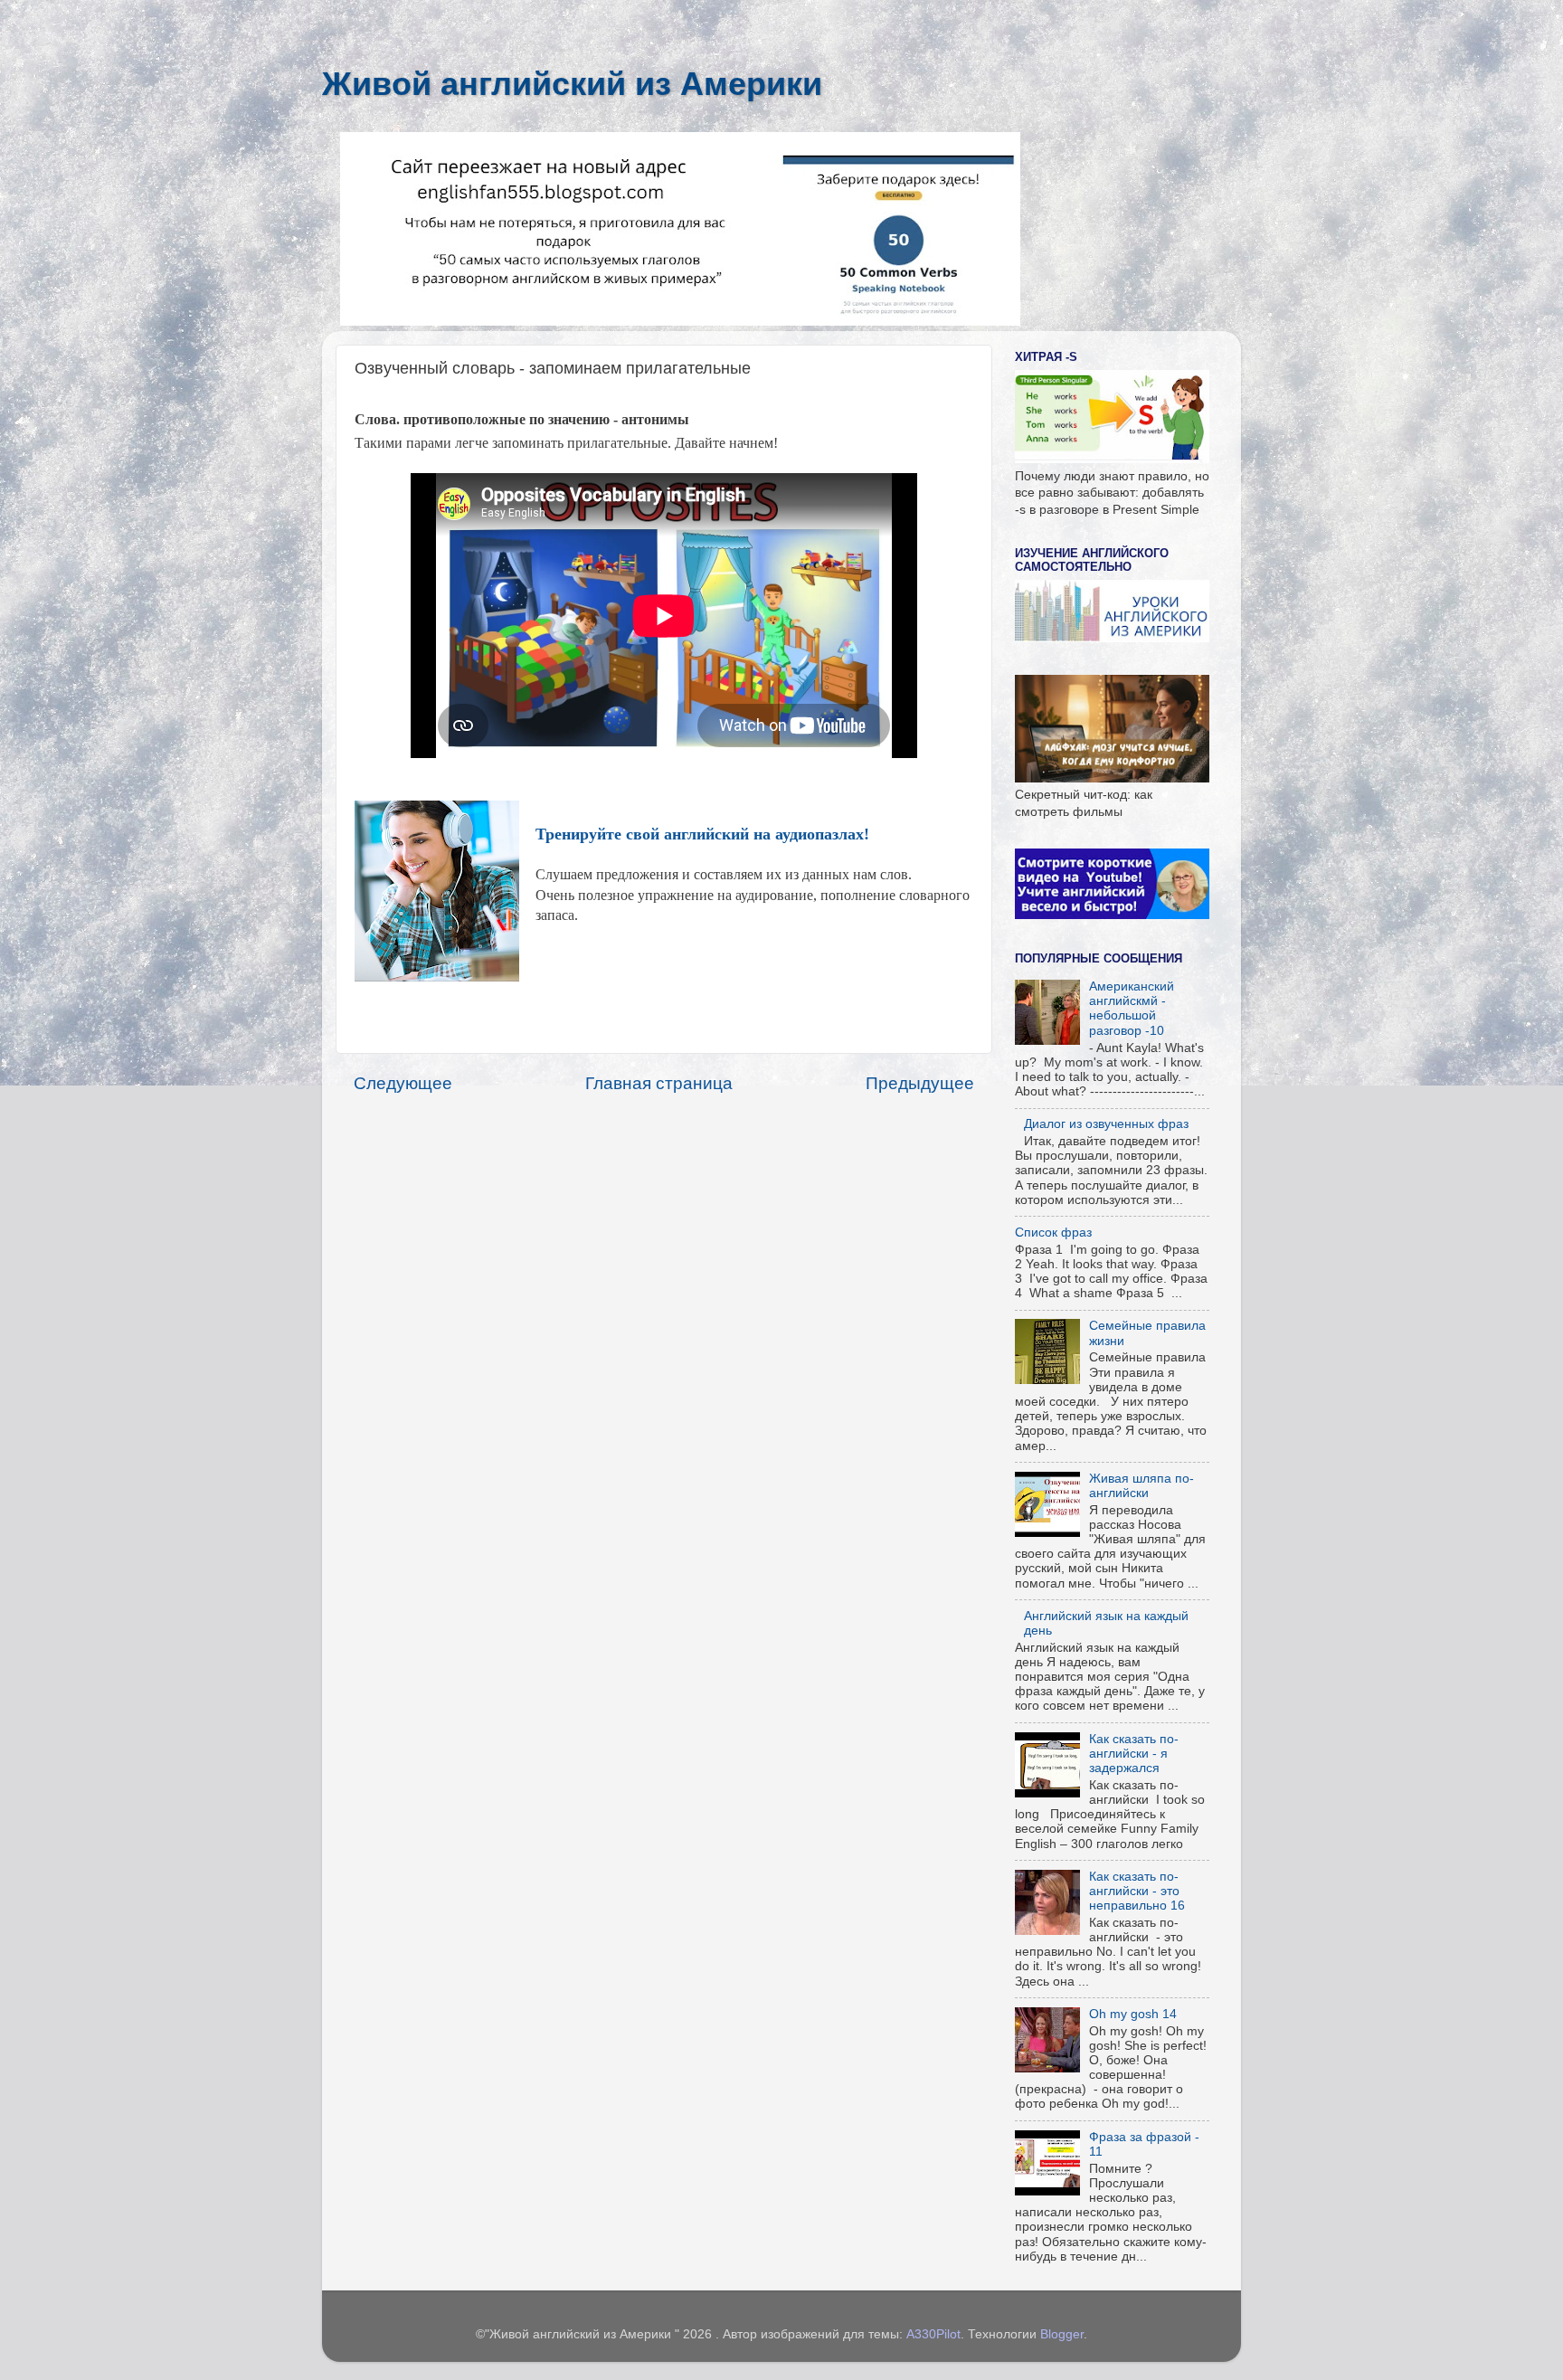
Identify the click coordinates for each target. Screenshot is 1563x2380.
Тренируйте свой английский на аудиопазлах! (702, 834)
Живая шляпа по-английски (1141, 1486)
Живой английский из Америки (572, 84)
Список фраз (1053, 1233)
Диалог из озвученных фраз (1106, 1124)
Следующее (403, 1083)
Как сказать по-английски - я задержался (1134, 1754)
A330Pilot (933, 2334)
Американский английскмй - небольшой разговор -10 (1132, 1009)
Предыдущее (920, 1083)
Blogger (1062, 2334)
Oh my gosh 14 (1133, 2014)
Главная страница (659, 1083)
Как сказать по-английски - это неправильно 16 (1137, 1891)
